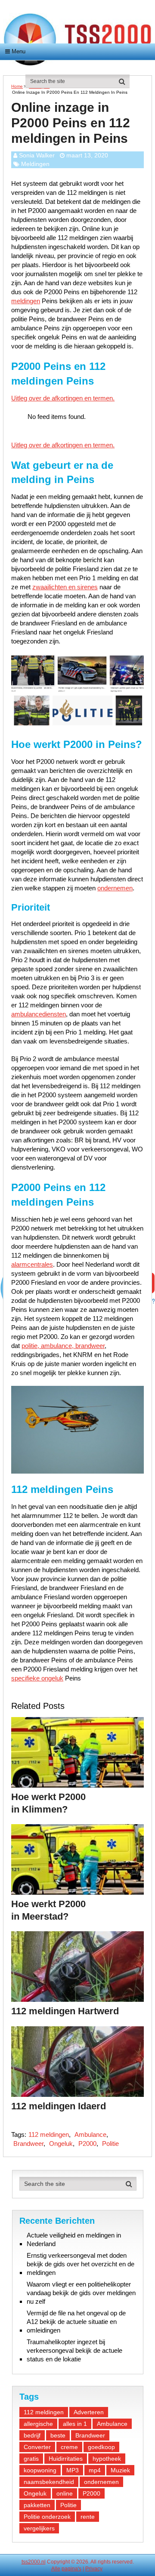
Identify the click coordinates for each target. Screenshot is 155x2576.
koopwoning (40, 2470)
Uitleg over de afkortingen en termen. (63, 398)
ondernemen (115, 888)
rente (88, 2517)
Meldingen (35, 164)
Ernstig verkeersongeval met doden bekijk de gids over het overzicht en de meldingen (81, 2264)
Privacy (94, 2569)
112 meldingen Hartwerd (65, 2011)
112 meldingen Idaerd (59, 2106)
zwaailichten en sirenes (65, 587)
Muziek (120, 2470)
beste (58, 2435)
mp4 (95, 2470)
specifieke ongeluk (37, 1678)
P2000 (87, 2144)
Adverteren (89, 2412)
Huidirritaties (66, 2459)
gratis (31, 2459)
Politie (110, 2144)
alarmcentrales (32, 1264)
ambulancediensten (39, 1014)
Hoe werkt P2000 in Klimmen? (48, 1803)
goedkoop (101, 2447)
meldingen (26, 301)
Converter (37, 2447)
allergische (38, 2424)
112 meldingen (49, 2134)
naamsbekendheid (49, 2482)
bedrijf (32, 2435)
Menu (19, 51)
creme (69, 2447)
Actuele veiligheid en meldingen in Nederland (74, 2239)
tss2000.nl (34, 2562)
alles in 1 (75, 2424)
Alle (56, 2569)
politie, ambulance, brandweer (63, 1346)
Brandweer (28, 2144)
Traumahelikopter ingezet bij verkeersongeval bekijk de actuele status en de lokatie (74, 2350)
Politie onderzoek (47, 2517)
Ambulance (90, 2134)
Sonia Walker (37, 155)
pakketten (37, 2505)
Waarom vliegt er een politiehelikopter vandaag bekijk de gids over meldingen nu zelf (81, 2293)
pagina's (71, 2569)
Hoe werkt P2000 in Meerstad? (48, 1910)
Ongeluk (61, 2144)
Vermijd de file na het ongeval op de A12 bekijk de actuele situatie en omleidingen (76, 2322)
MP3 (73, 2470)
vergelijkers (39, 2528)
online (65, 2493)
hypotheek (107, 2459)
